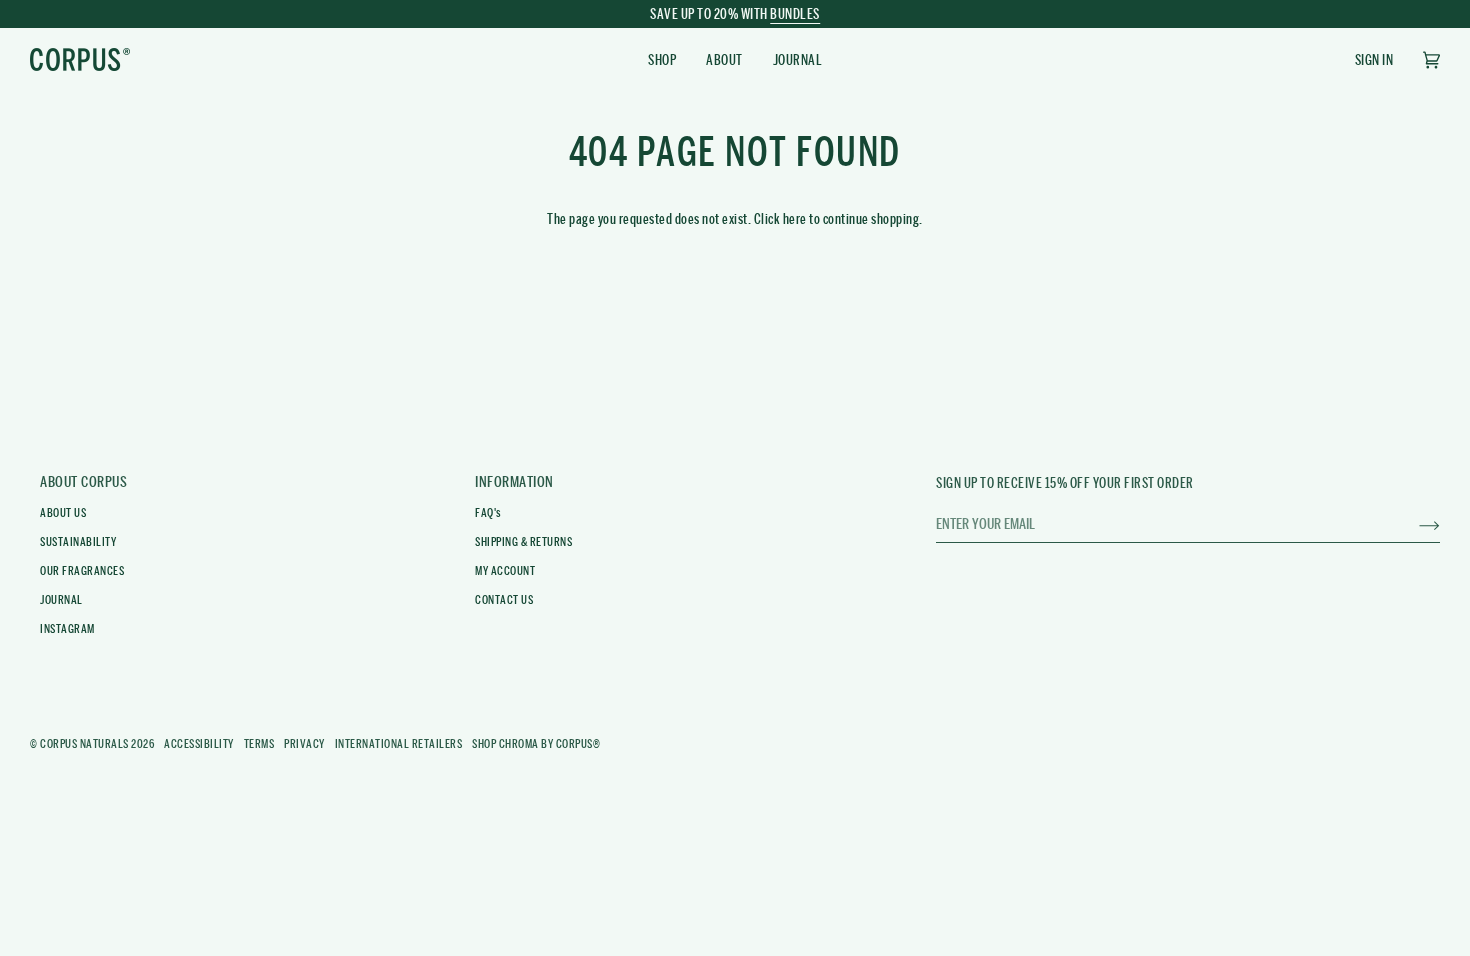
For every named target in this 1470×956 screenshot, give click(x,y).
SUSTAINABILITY (78, 542)
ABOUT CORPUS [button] (83, 481)
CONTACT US (504, 600)
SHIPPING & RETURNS (523, 542)
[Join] (1413, 523)
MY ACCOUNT (505, 571)
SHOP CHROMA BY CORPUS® (536, 744)
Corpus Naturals (84, 744)
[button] (662, 59)
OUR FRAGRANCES (82, 571)
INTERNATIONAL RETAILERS (399, 744)
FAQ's (488, 513)
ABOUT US (63, 513)
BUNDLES (795, 14)
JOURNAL (61, 600)
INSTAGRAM (67, 629)
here (795, 219)
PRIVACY (304, 744)
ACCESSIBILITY (199, 744)
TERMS (259, 744)
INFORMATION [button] (514, 481)
